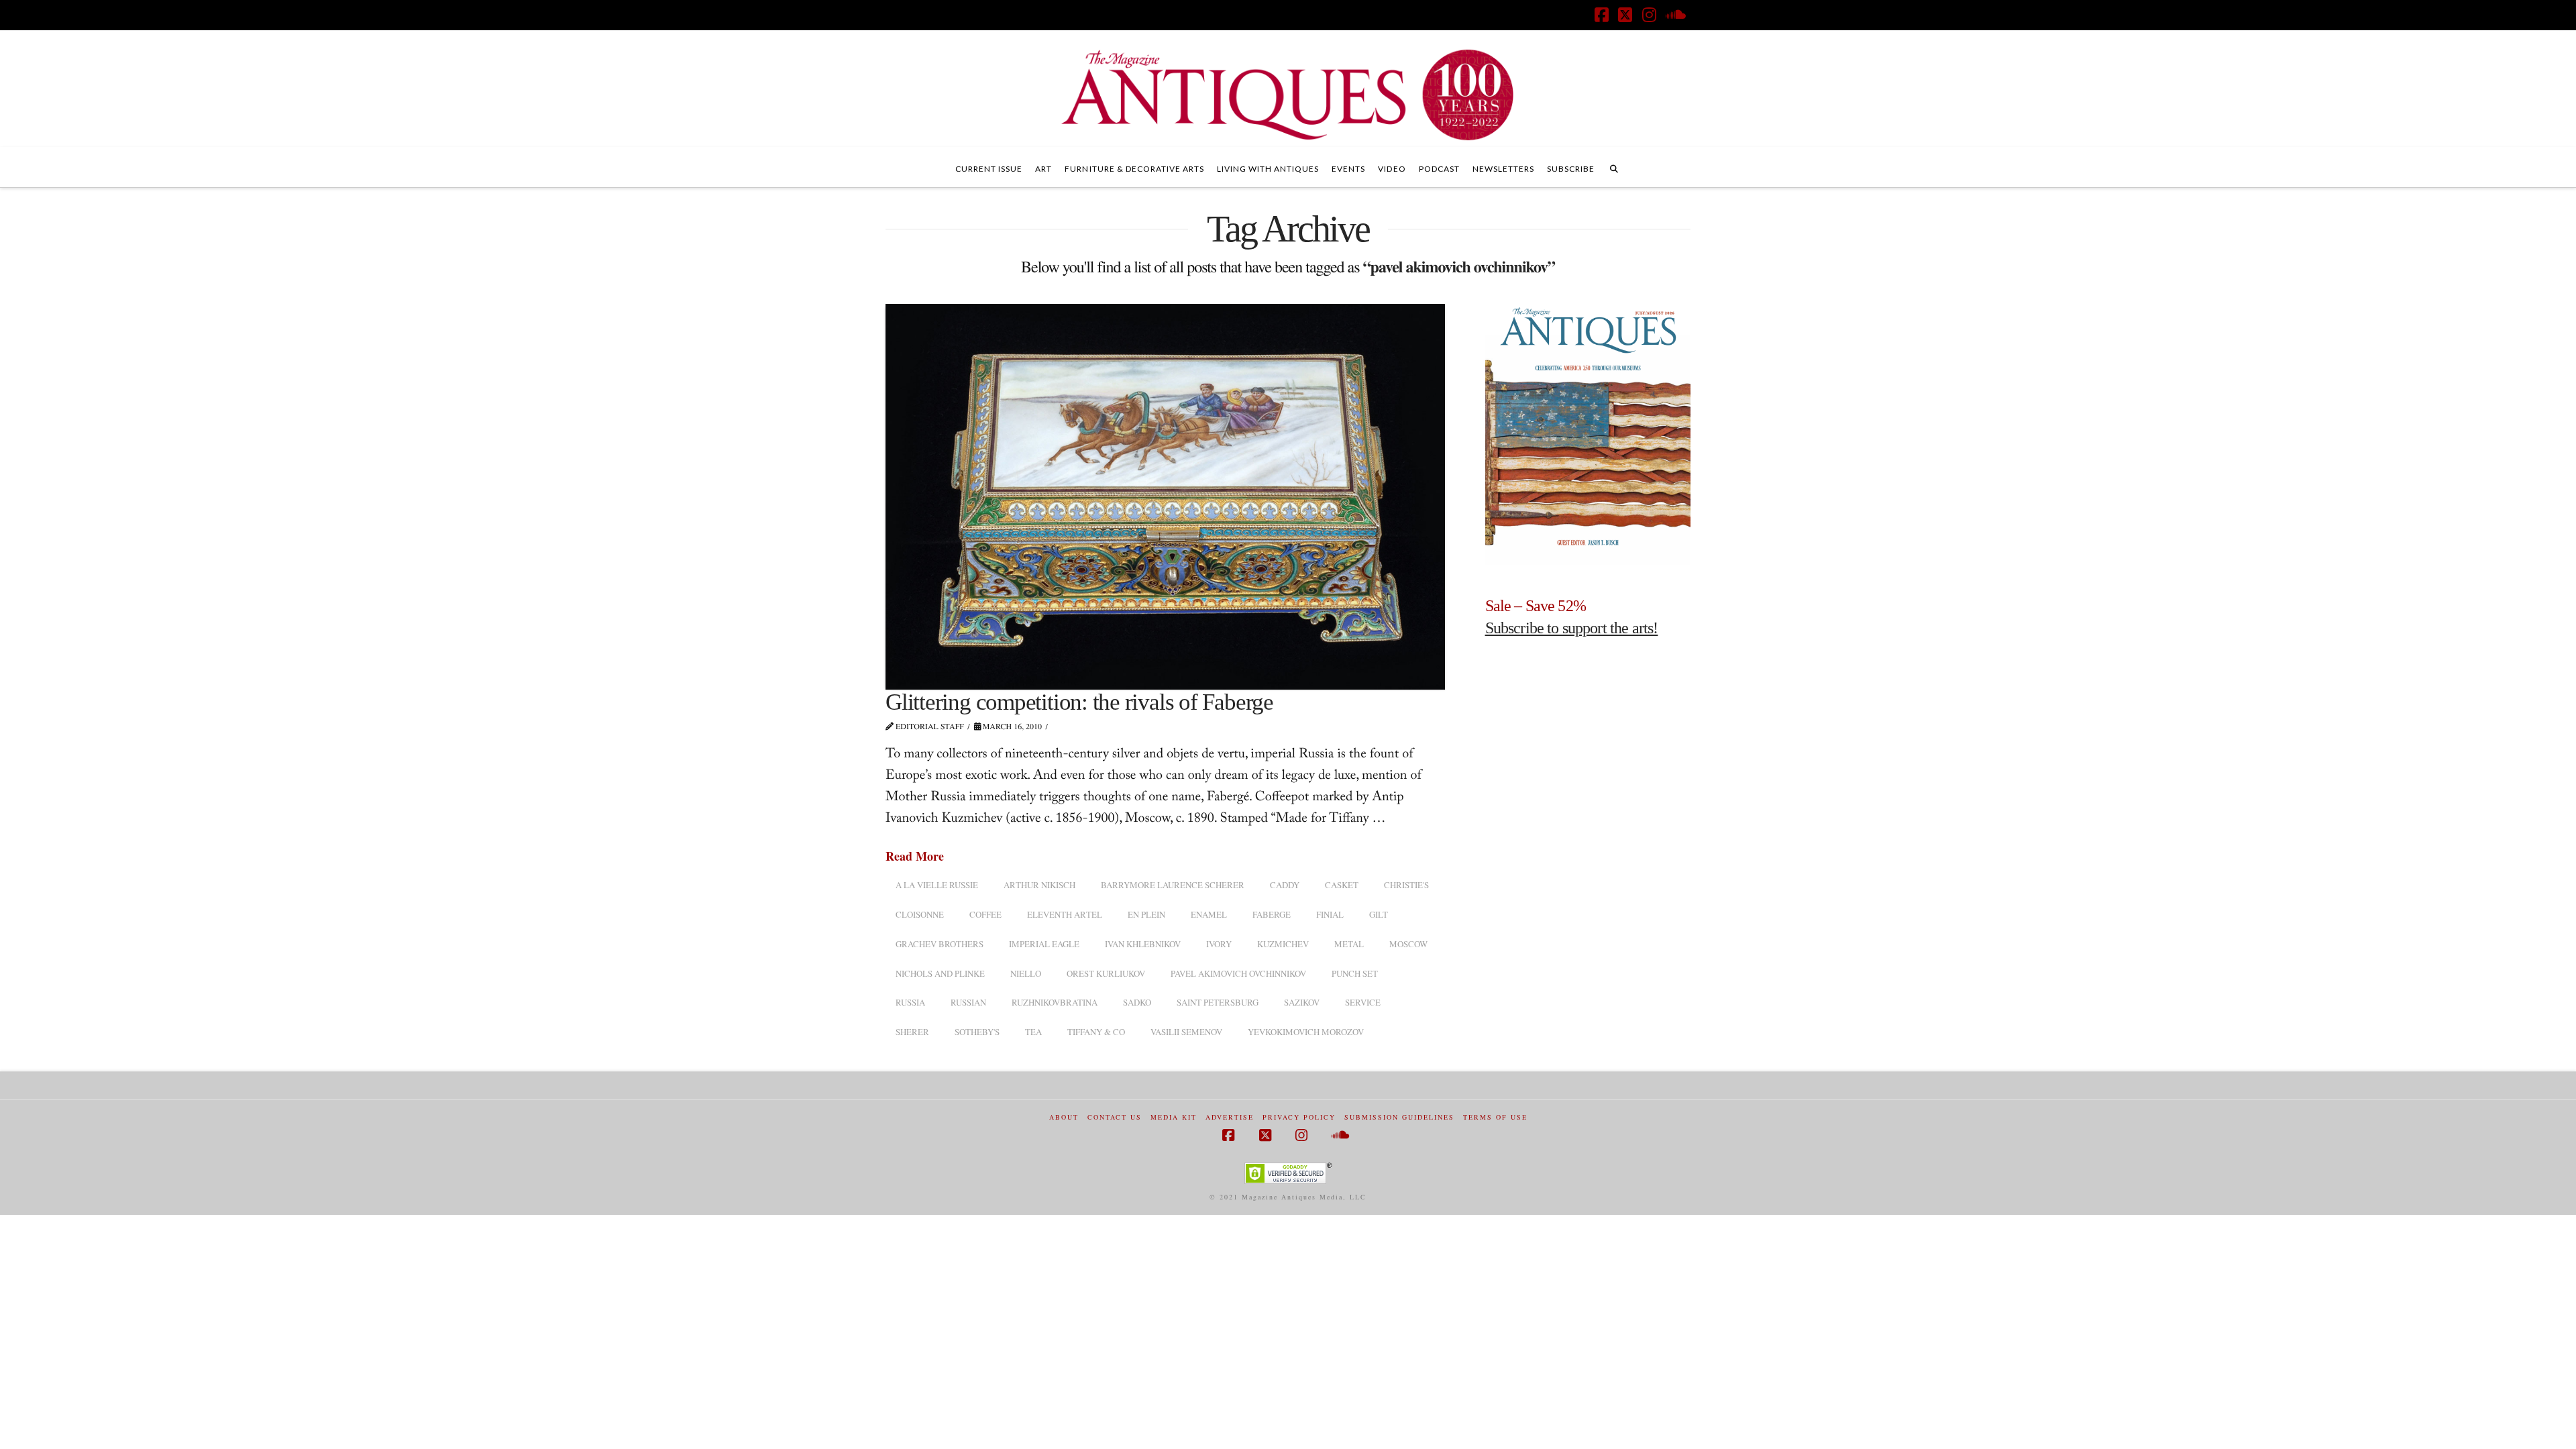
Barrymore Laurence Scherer (1173, 885)
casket (1342, 885)
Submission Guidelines (1399, 1117)
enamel (1209, 914)
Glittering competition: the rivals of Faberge (1079, 702)
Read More (915, 856)
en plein (1146, 914)
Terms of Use (1495, 1117)
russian (968, 1002)
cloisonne (920, 914)
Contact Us (1115, 1117)
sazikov (1302, 1002)
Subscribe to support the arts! (1572, 628)
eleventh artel (1065, 914)
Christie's (1406, 885)
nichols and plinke (940, 973)
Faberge (1272, 914)
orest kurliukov (1106, 973)
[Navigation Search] (1614, 167)
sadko (1137, 1002)
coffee (985, 914)
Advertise (1230, 1117)
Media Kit (1174, 1117)
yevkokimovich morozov (1306, 1032)
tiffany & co (1096, 1032)
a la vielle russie (937, 885)
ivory (1219, 944)
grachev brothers (940, 944)
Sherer (912, 1032)
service (1363, 1002)
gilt (1379, 914)
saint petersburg (1218, 1002)
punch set (1355, 973)
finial (1330, 914)
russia (910, 1002)
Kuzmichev (1283, 944)
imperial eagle (1044, 944)
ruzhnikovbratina (1055, 1002)
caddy (1285, 885)
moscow (1408, 944)
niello (1026, 973)
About (1064, 1117)
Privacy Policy (1299, 1117)
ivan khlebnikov (1143, 944)
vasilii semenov (1186, 1032)
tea (1033, 1032)
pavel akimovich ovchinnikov (1238, 973)
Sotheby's (977, 1032)
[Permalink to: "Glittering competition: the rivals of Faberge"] (1165, 497)
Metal (1349, 944)
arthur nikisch (1039, 885)
